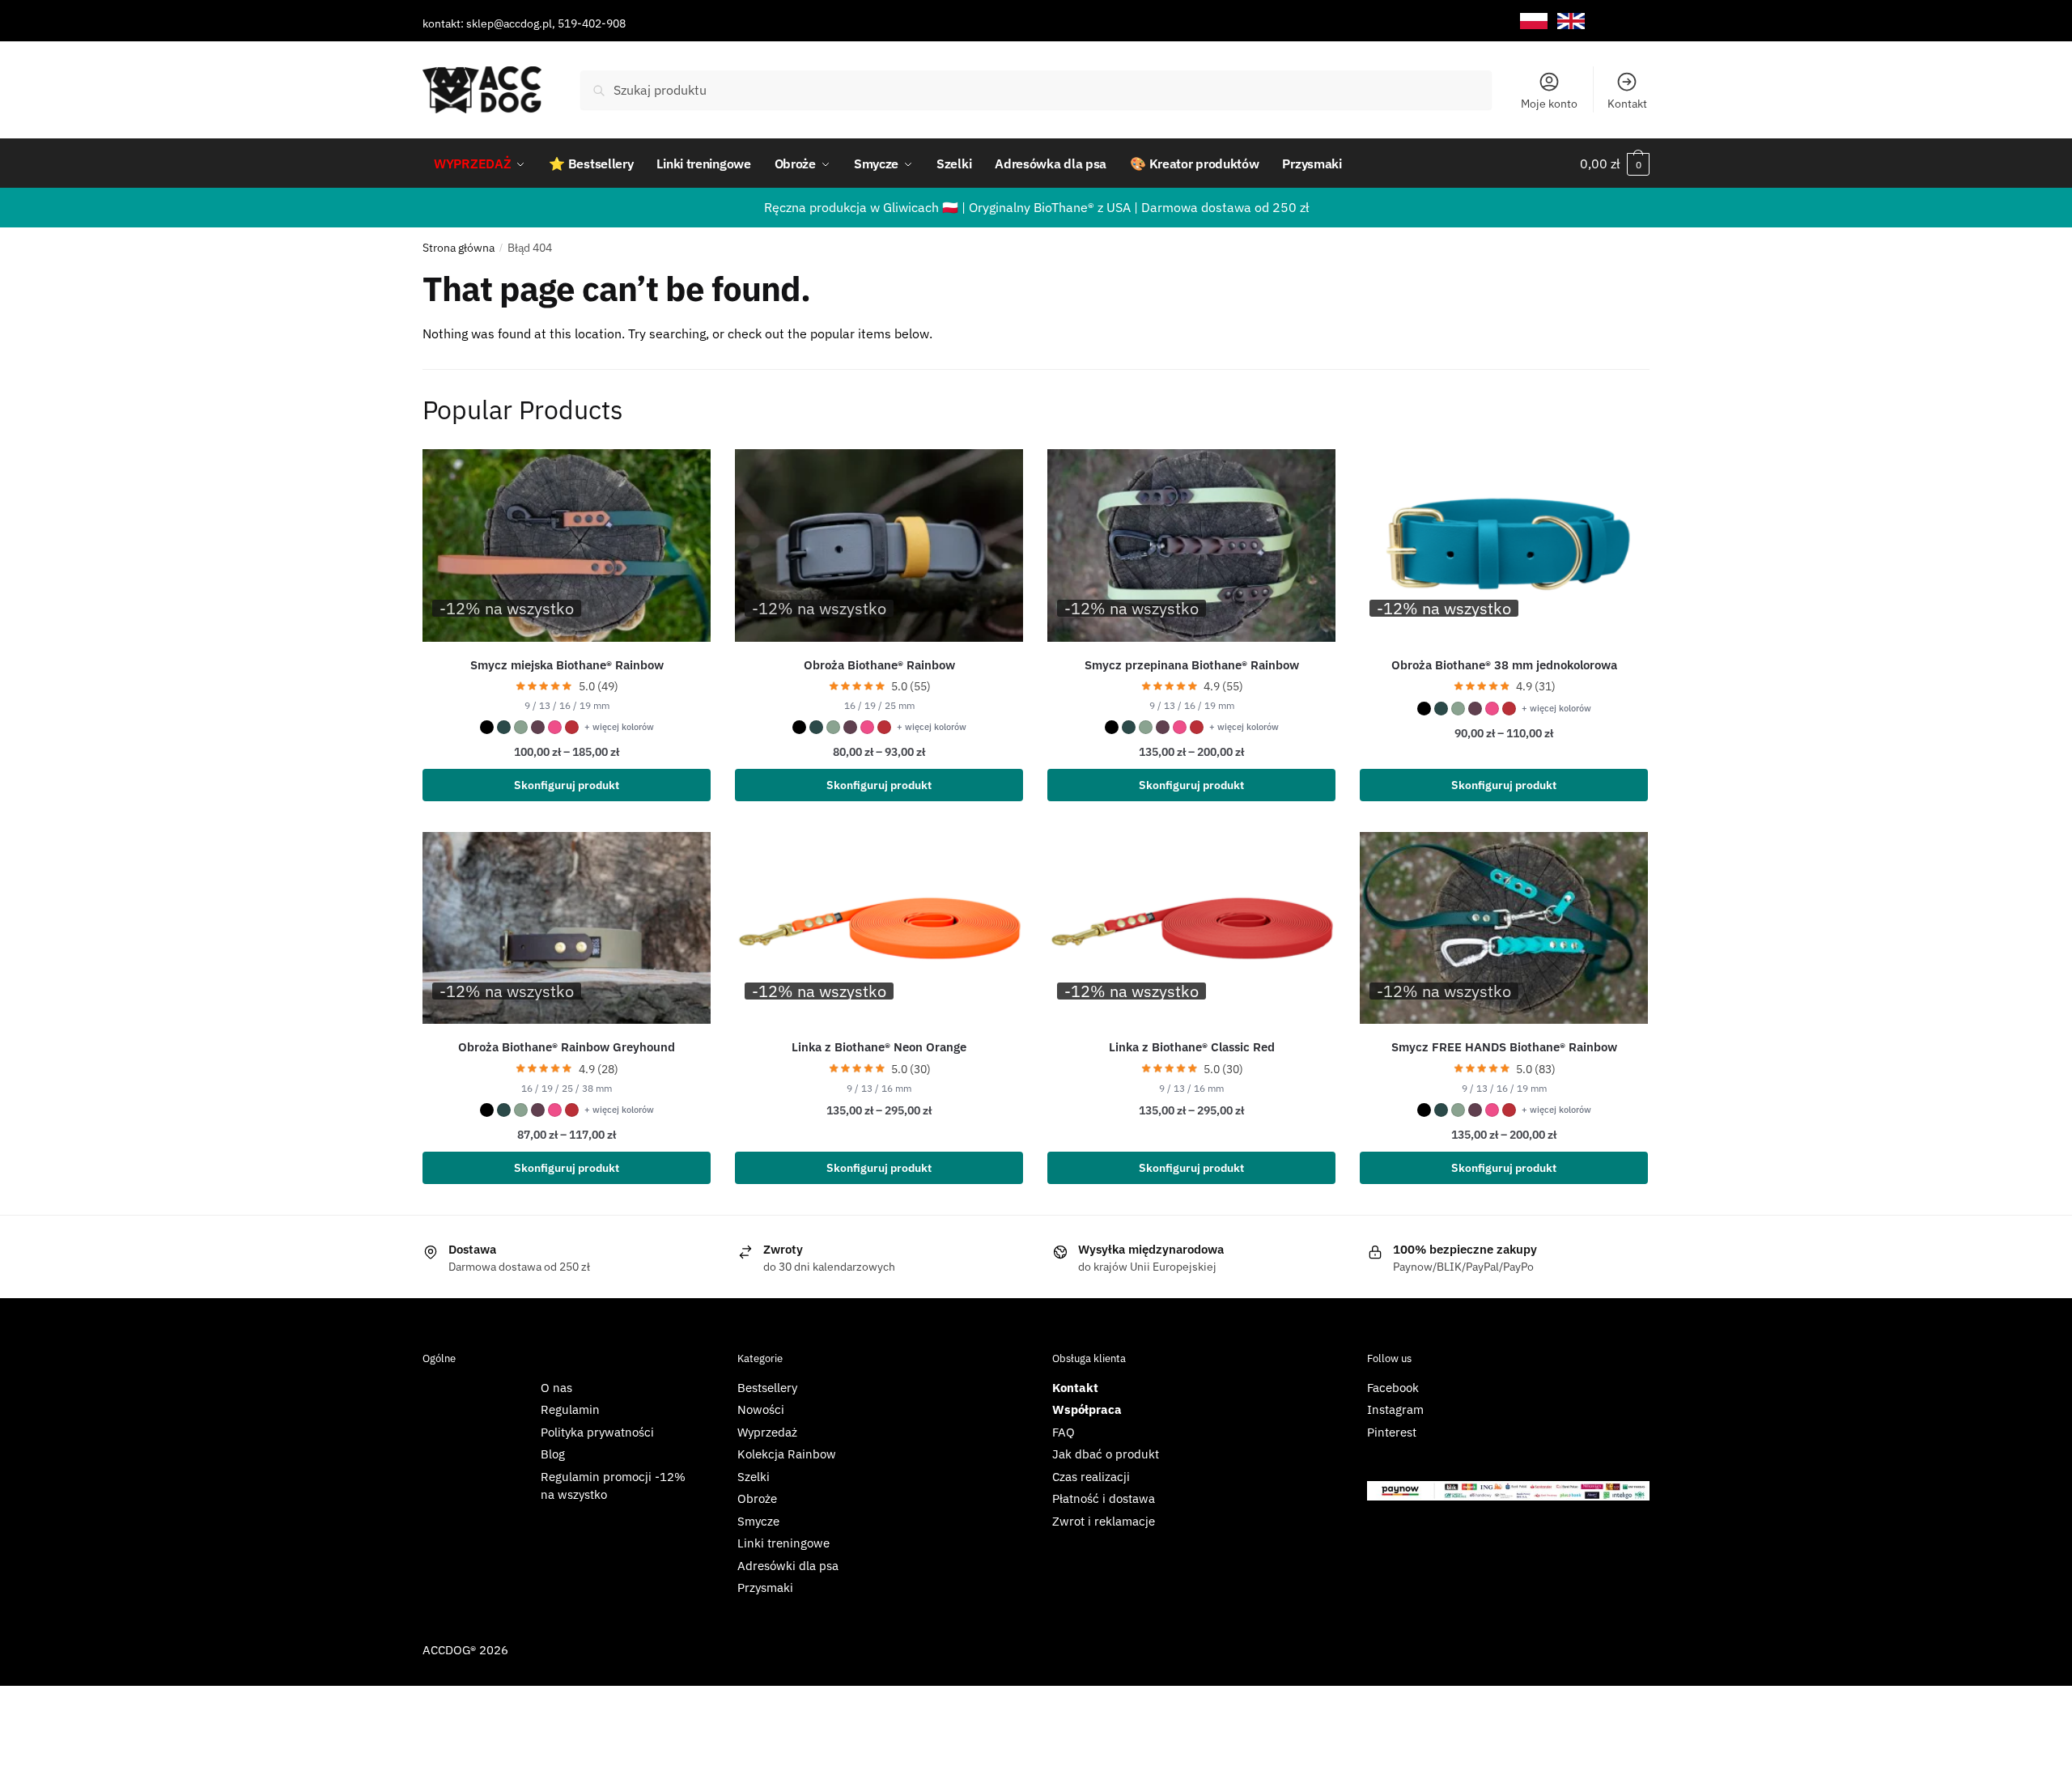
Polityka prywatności (597, 1432)
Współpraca (1087, 1409)
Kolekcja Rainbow (787, 1454)
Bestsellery (767, 1388)
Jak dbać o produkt (1106, 1454)
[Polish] (1534, 21)
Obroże (757, 1498)
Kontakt (1627, 104)
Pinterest (1392, 1432)
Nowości (761, 1409)
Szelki (754, 1477)
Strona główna (459, 248)
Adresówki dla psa (788, 1566)
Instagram (1395, 1409)
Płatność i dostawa (1104, 1498)
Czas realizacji (1091, 1477)
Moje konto (1549, 104)
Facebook (1393, 1388)
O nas (556, 1388)
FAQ (1064, 1432)
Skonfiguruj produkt (567, 785)
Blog (553, 1454)
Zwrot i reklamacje (1104, 1521)
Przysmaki (765, 1587)
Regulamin (570, 1409)
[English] (1571, 21)
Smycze (758, 1521)
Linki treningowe (783, 1543)
